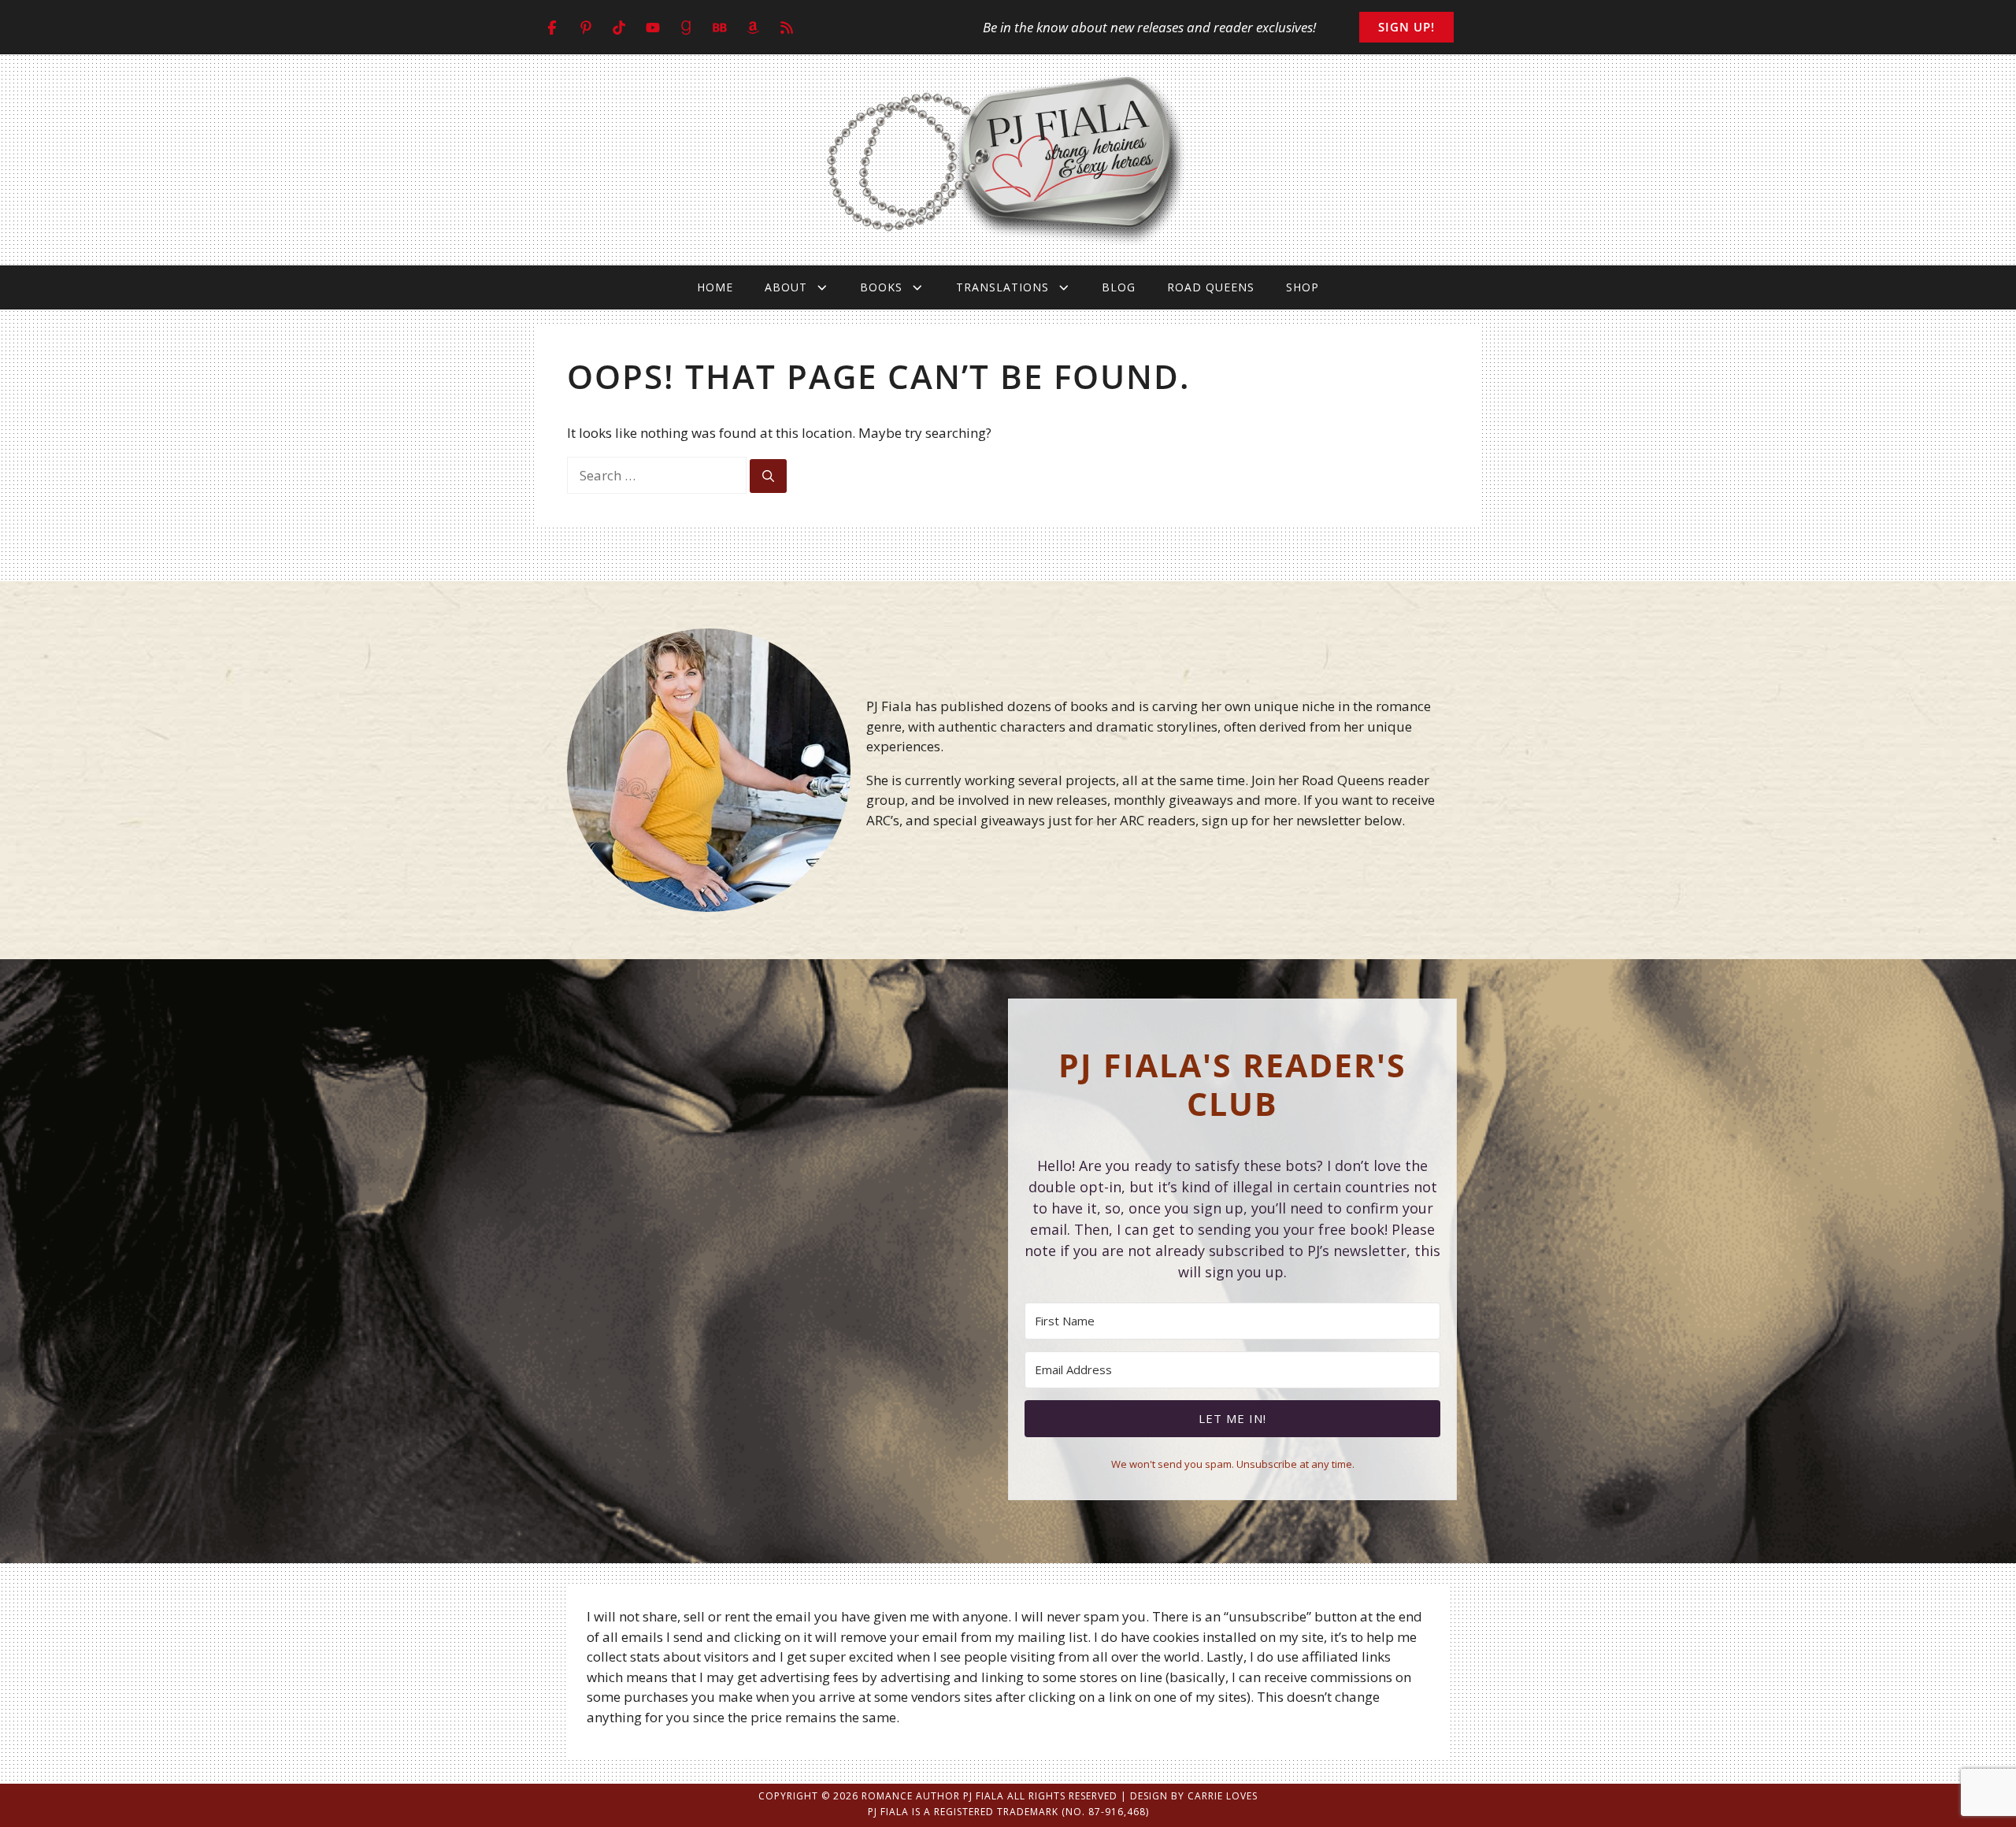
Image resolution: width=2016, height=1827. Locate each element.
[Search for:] (658, 475)
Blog (1119, 287)
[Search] (768, 476)
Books (881, 287)
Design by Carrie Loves (1194, 1796)
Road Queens (1211, 287)
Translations (1002, 287)
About (786, 287)
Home (715, 287)
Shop (1303, 287)
